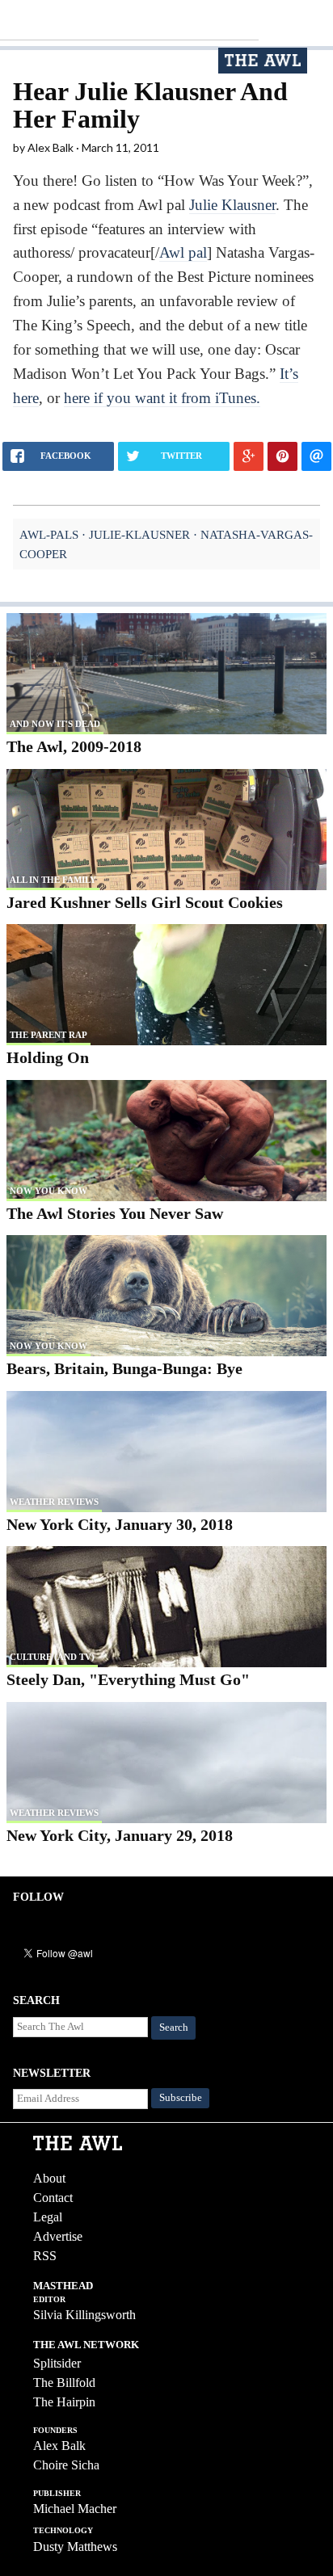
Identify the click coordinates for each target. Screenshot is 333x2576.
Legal (48, 2217)
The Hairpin (64, 2402)
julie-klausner (139, 534)
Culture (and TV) (52, 1657)
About (49, 2178)
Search (174, 2028)
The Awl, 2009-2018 (74, 746)
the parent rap (48, 1035)
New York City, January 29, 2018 (120, 1835)
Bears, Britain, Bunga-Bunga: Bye (124, 1368)
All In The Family (53, 880)
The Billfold (64, 2383)
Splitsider (57, 2363)
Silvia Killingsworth (84, 2315)
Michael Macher (75, 2509)
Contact (53, 2198)
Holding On (48, 1057)
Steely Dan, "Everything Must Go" (128, 1679)
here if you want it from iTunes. (162, 398)
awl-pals (49, 534)
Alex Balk (59, 2446)
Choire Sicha (66, 2465)
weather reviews (54, 1502)
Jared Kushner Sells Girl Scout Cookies (145, 902)
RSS (45, 2256)
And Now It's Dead (55, 724)
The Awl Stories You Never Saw (115, 1213)
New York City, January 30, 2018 (120, 1524)
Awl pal (183, 252)
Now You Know (48, 1191)
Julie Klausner (232, 205)
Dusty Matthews (75, 2547)
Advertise (58, 2236)
